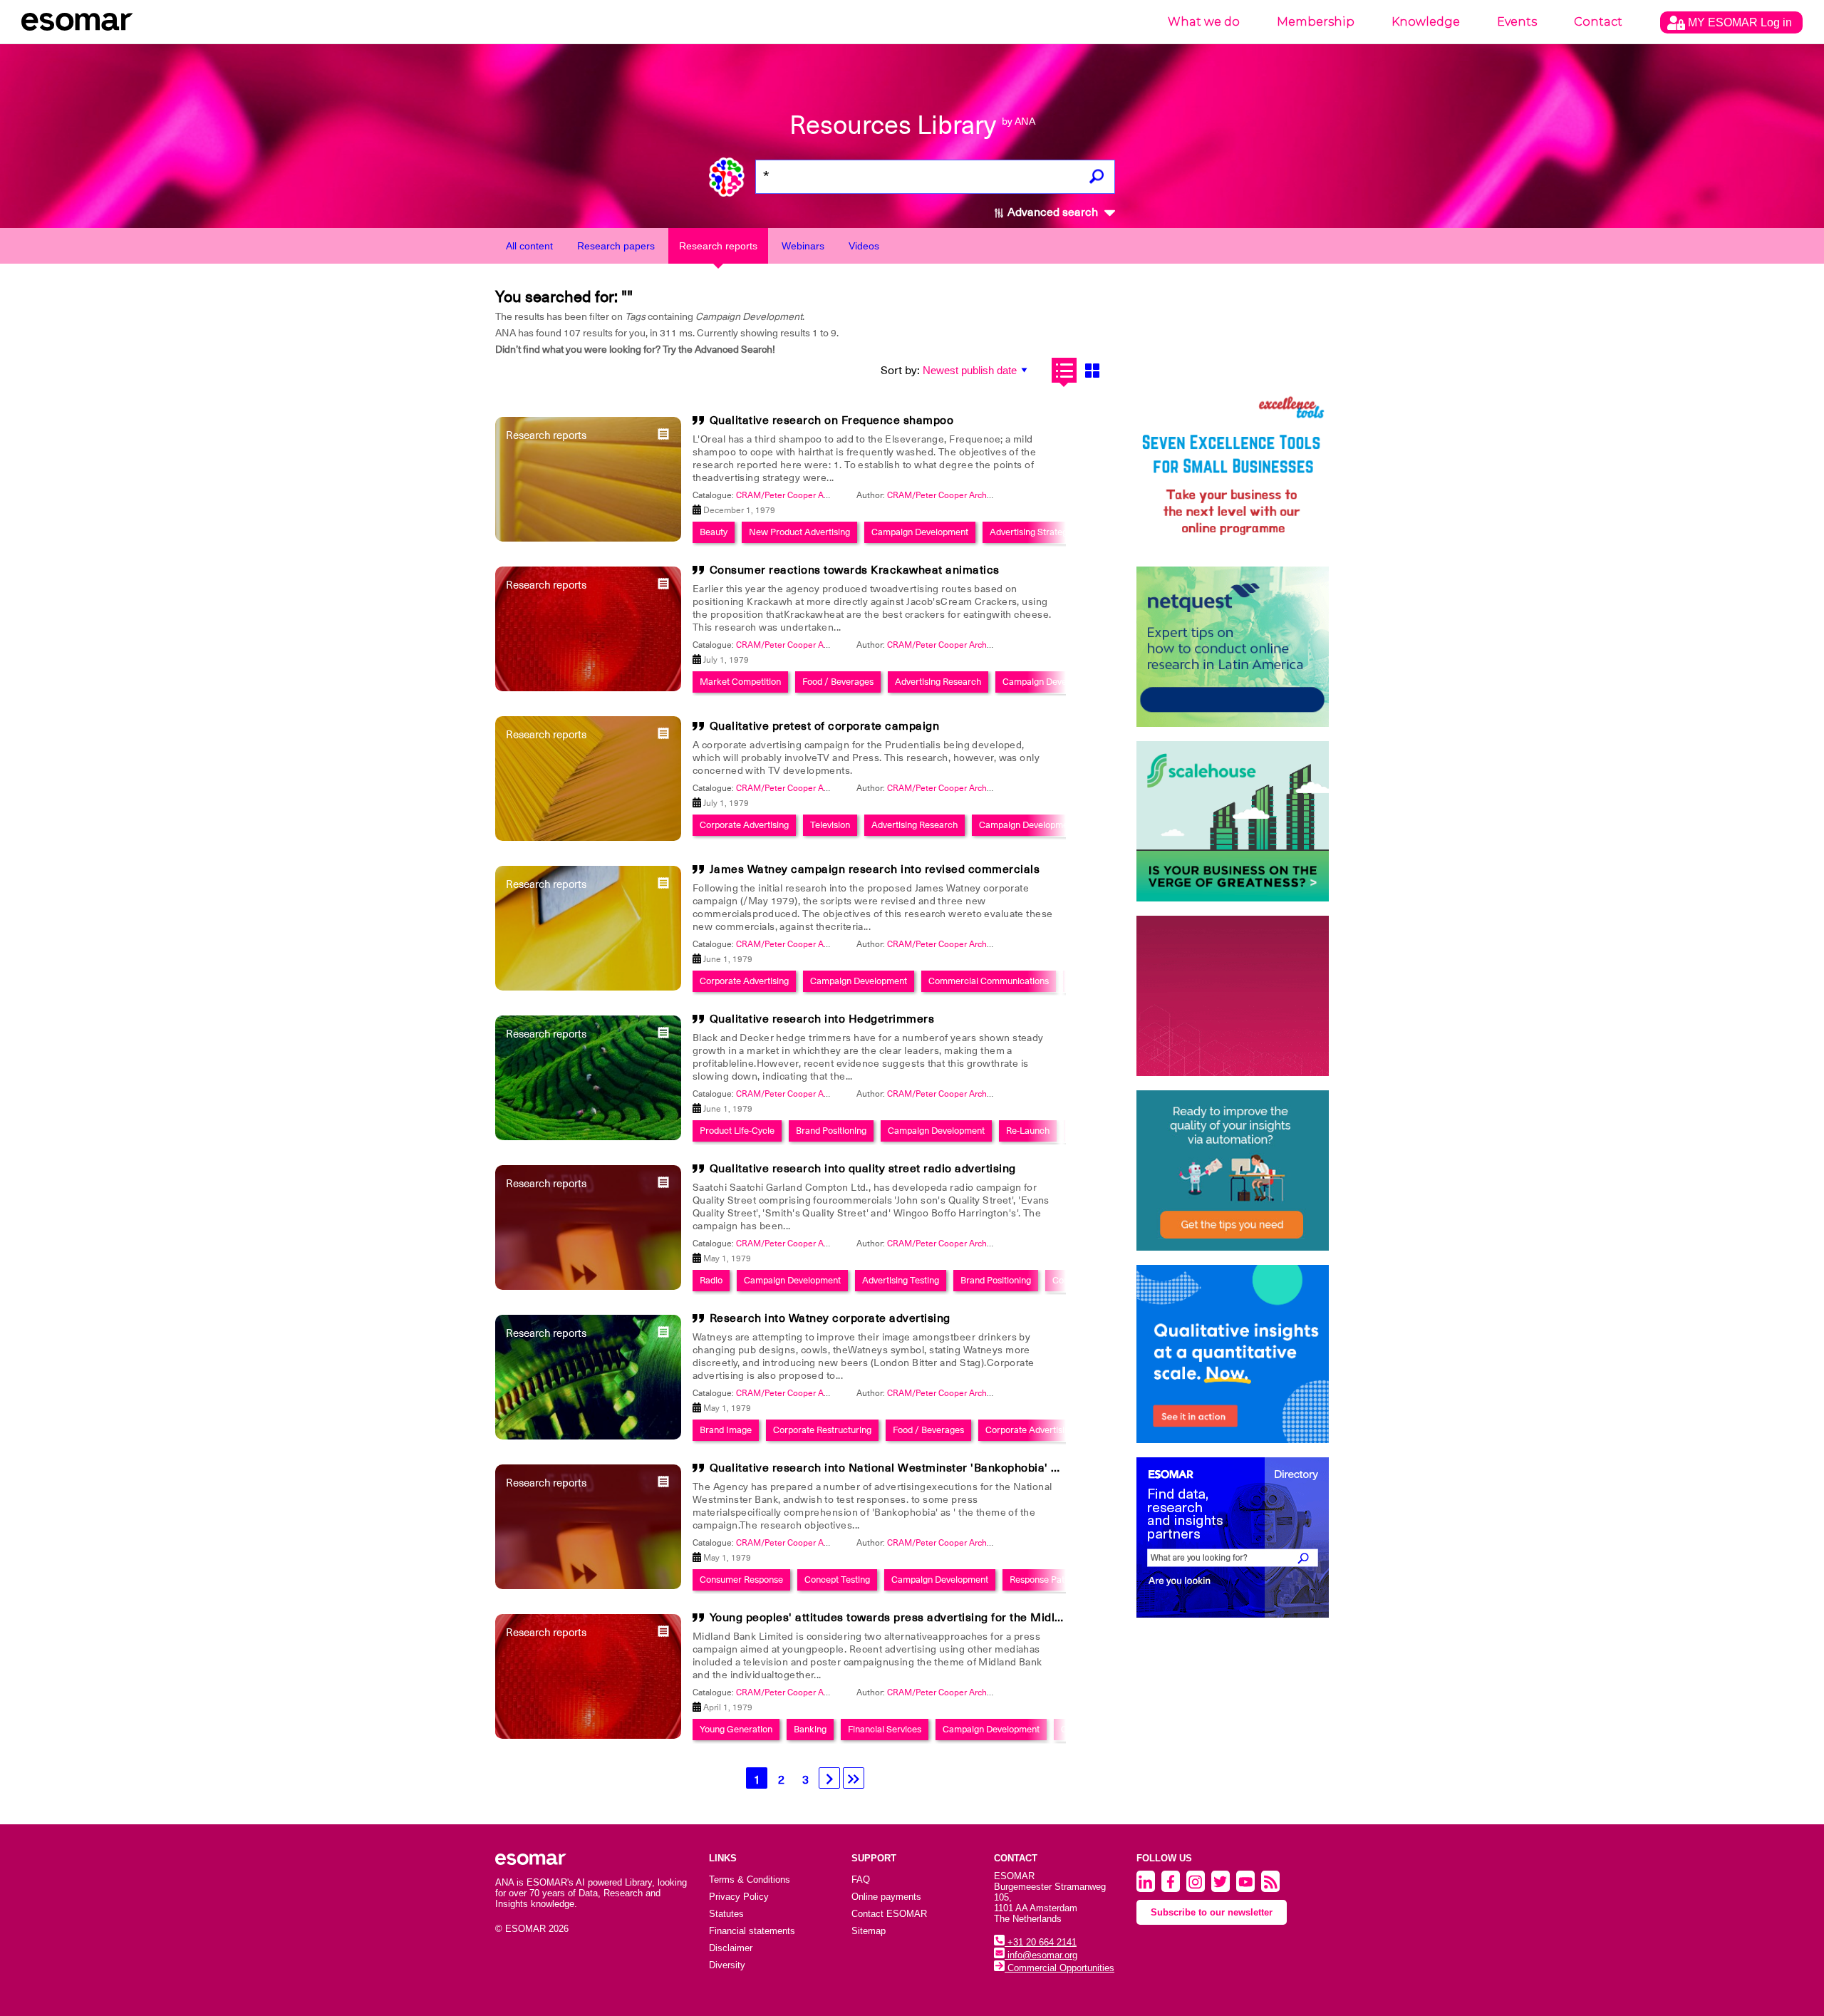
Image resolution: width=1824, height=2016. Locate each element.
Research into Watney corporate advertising (830, 1318)
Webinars (803, 246)
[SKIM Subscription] (1233, 1170)
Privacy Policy (739, 1897)
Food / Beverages (838, 682)
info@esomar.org (1041, 1955)
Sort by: (900, 371)
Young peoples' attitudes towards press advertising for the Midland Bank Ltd (918, 1618)
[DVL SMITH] (1233, 472)
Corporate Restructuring (822, 1430)
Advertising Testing (901, 1280)
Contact (1598, 22)
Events (1517, 22)
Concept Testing (837, 1580)
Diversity (727, 1965)
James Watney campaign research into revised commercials (875, 869)
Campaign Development (920, 532)
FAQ (861, 1880)
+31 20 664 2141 (1041, 1942)
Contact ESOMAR (889, 1914)
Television (830, 825)
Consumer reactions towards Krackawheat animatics (855, 570)
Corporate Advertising (744, 825)
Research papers (616, 246)
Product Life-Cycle (737, 1131)
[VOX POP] (1233, 996)
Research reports (718, 246)
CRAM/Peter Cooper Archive (943, 495)
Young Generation (736, 1729)
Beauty (714, 532)
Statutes (726, 1914)
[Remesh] (1233, 1354)
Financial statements (752, 1931)
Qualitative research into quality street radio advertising (863, 1169)
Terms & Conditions (750, 1880)
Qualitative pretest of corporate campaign (825, 726)
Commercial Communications (989, 981)
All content (529, 246)
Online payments (886, 1897)
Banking (810, 1729)
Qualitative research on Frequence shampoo (832, 420)
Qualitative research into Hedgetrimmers (822, 1019)
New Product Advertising (799, 532)
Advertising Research (938, 682)
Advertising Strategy (1031, 532)
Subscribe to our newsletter (1212, 1912)
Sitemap (869, 1931)
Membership (1316, 22)
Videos (864, 246)
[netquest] (1233, 647)
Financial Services (885, 1729)
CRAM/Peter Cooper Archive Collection (812, 495)
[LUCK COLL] (1233, 821)
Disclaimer (731, 1948)
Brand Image (726, 1430)
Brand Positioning (831, 1131)
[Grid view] (1092, 370)
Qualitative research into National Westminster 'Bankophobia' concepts (906, 1468)
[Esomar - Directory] (1233, 1537)
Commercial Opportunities (1059, 1968)
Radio (711, 1280)
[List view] (1064, 370)
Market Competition (740, 682)
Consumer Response (741, 1580)
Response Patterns (1047, 1580)
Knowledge (1426, 22)
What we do (1204, 22)
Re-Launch (1028, 1131)
